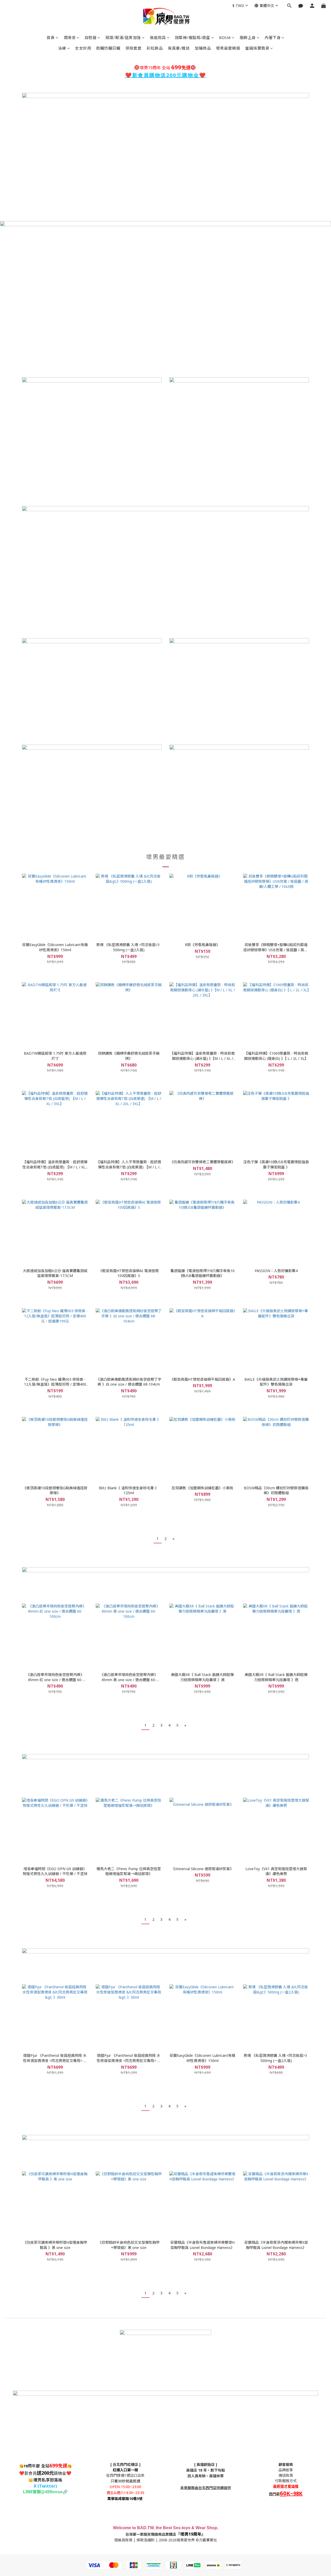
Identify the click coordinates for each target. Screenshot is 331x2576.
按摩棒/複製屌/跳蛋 (193, 37)
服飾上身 (248, 37)
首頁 (51, 37)
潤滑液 (70, 37)
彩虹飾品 (155, 48)
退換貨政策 (123, 2540)
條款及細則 (146, 2540)
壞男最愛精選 (228, 48)
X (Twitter (44, 2486)
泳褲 (62, 48)
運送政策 (286, 2475)
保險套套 (133, 48)
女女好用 (83, 48)
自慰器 (91, 37)
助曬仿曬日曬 (108, 48)
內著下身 (273, 37)
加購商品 (203, 48)
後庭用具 (158, 37)
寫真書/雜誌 (179, 48)
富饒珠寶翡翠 (257, 48)
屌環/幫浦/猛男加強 (123, 37)
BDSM (225, 37)
